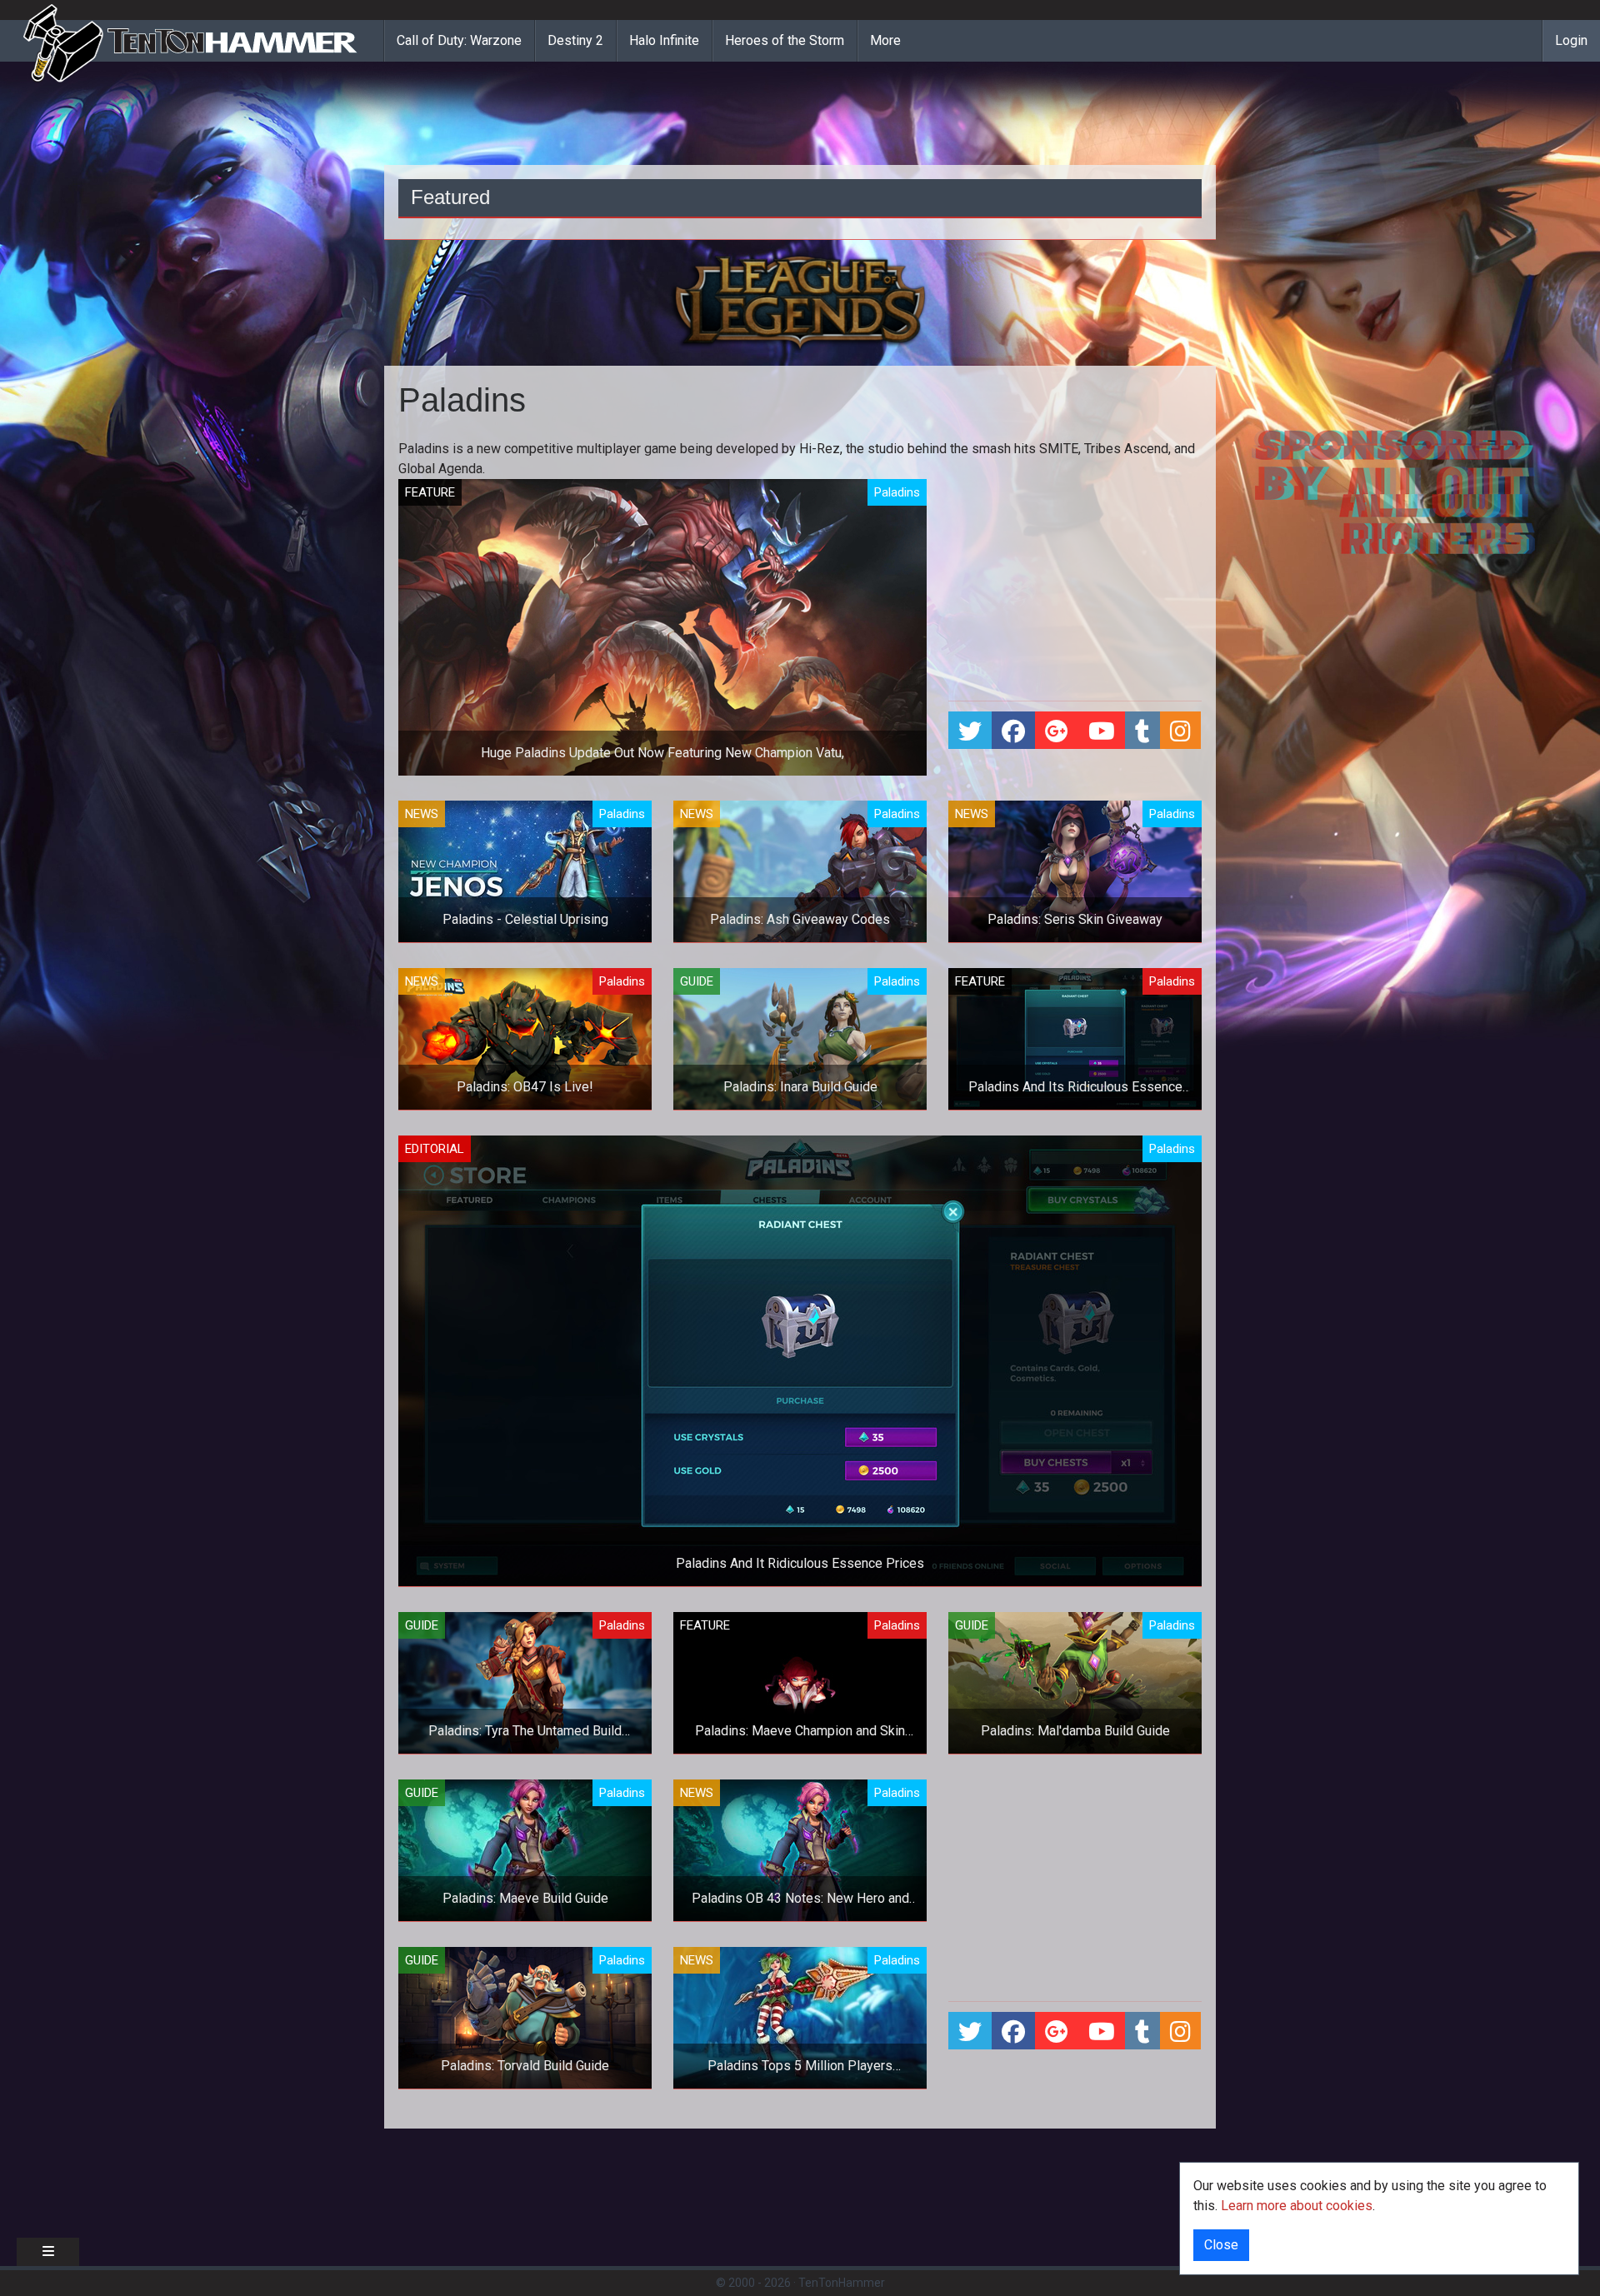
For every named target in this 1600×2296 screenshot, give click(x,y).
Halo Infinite (664, 40)
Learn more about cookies (1297, 2206)
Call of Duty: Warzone (459, 40)
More (885, 40)
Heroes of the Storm (785, 40)
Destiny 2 (575, 40)
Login (1571, 40)
